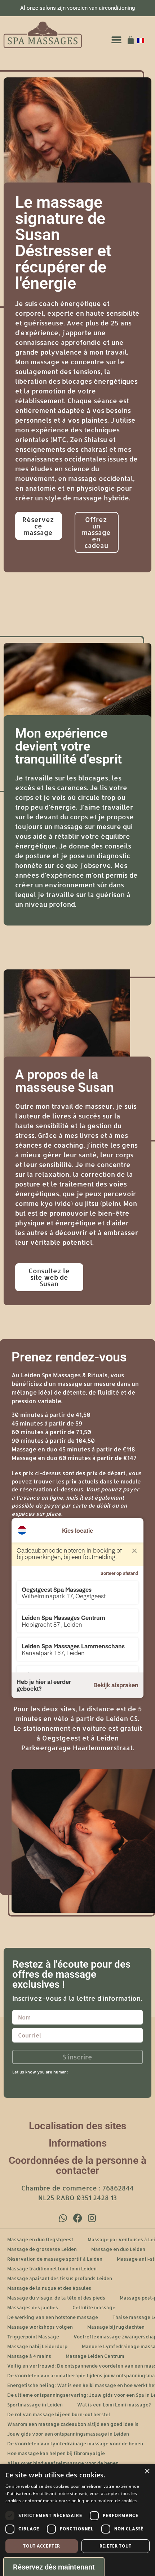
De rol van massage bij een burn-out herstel (59, 2414)
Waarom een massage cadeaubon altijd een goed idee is (73, 2424)
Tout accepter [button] (41, 2546)
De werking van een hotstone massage (53, 2317)
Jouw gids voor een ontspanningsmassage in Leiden (68, 2434)
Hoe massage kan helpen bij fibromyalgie (56, 2453)
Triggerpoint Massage (33, 2337)
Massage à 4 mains (29, 2356)
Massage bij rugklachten (116, 2327)
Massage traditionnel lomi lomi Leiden (52, 2269)
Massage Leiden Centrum (95, 2356)
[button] (116, 40)
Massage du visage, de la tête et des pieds (56, 2298)
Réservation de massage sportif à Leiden (55, 2259)
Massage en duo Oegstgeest (40, 2239)
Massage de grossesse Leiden (42, 2249)
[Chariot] (131, 40)
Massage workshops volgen (40, 2327)
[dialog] (77, 2520)
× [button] (147, 2471)
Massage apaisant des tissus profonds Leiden (60, 2278)
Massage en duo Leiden (118, 2249)
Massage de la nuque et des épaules (49, 2288)
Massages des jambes (33, 2307)
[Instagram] (92, 2218)
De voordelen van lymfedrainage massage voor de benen (75, 2444)
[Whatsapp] (63, 2218)
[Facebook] (77, 2218)
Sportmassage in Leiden (35, 2405)
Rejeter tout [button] (116, 2546)
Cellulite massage (94, 2307)
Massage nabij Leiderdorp (37, 2346)
